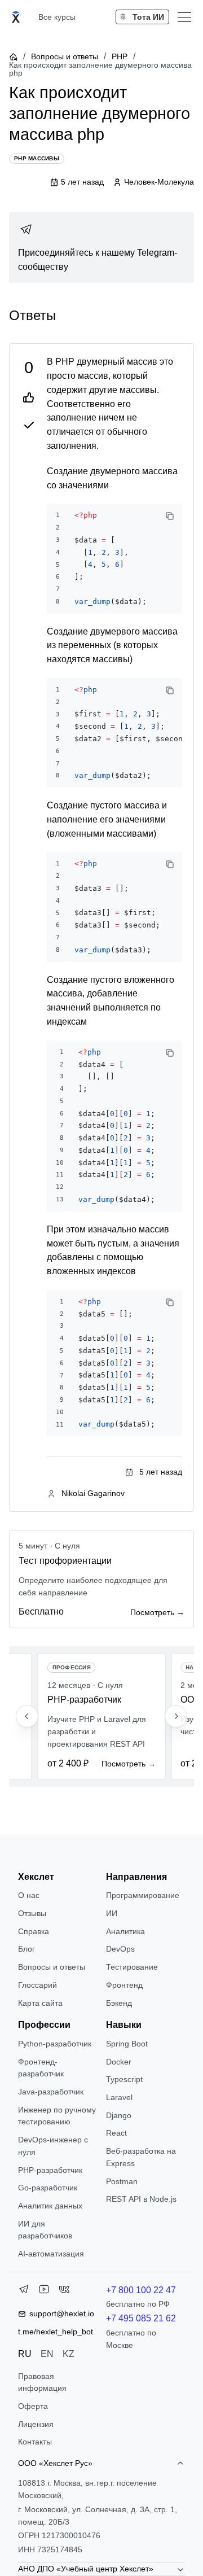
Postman (122, 2181)
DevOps (120, 1949)
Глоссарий (37, 1985)
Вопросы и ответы (65, 56)
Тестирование (132, 1967)
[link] (101, 248)
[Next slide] (176, 1716)
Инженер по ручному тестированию (57, 2116)
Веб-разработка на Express (141, 2157)
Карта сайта (40, 2003)
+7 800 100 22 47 (141, 2290)
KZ (69, 2354)
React (116, 2133)
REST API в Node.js (141, 2199)
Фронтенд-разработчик (41, 2068)
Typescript (124, 2079)
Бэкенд (119, 2003)
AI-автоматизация (51, 2254)
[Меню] (184, 17)
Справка (34, 1931)
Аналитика (125, 1931)
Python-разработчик (55, 2044)
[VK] (64, 2291)
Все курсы (57, 17)
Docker (119, 2062)
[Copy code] (170, 516)
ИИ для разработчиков (45, 2230)
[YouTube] (44, 2291)
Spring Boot (127, 2044)
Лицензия (36, 2424)
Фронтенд (124, 1985)
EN (47, 2354)
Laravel (119, 2097)
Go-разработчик (48, 2188)
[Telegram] (24, 2291)
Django (119, 2115)
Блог (27, 1949)
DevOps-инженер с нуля (53, 2146)
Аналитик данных (50, 2206)
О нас (29, 1895)
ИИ (112, 1913)
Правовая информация (42, 2382)
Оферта (33, 2406)
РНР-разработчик (50, 2170)
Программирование (143, 1895)
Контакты (35, 2442)
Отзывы (32, 1913)
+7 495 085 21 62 (141, 2318)
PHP (120, 56)
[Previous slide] (27, 1716)
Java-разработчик (51, 2092)
